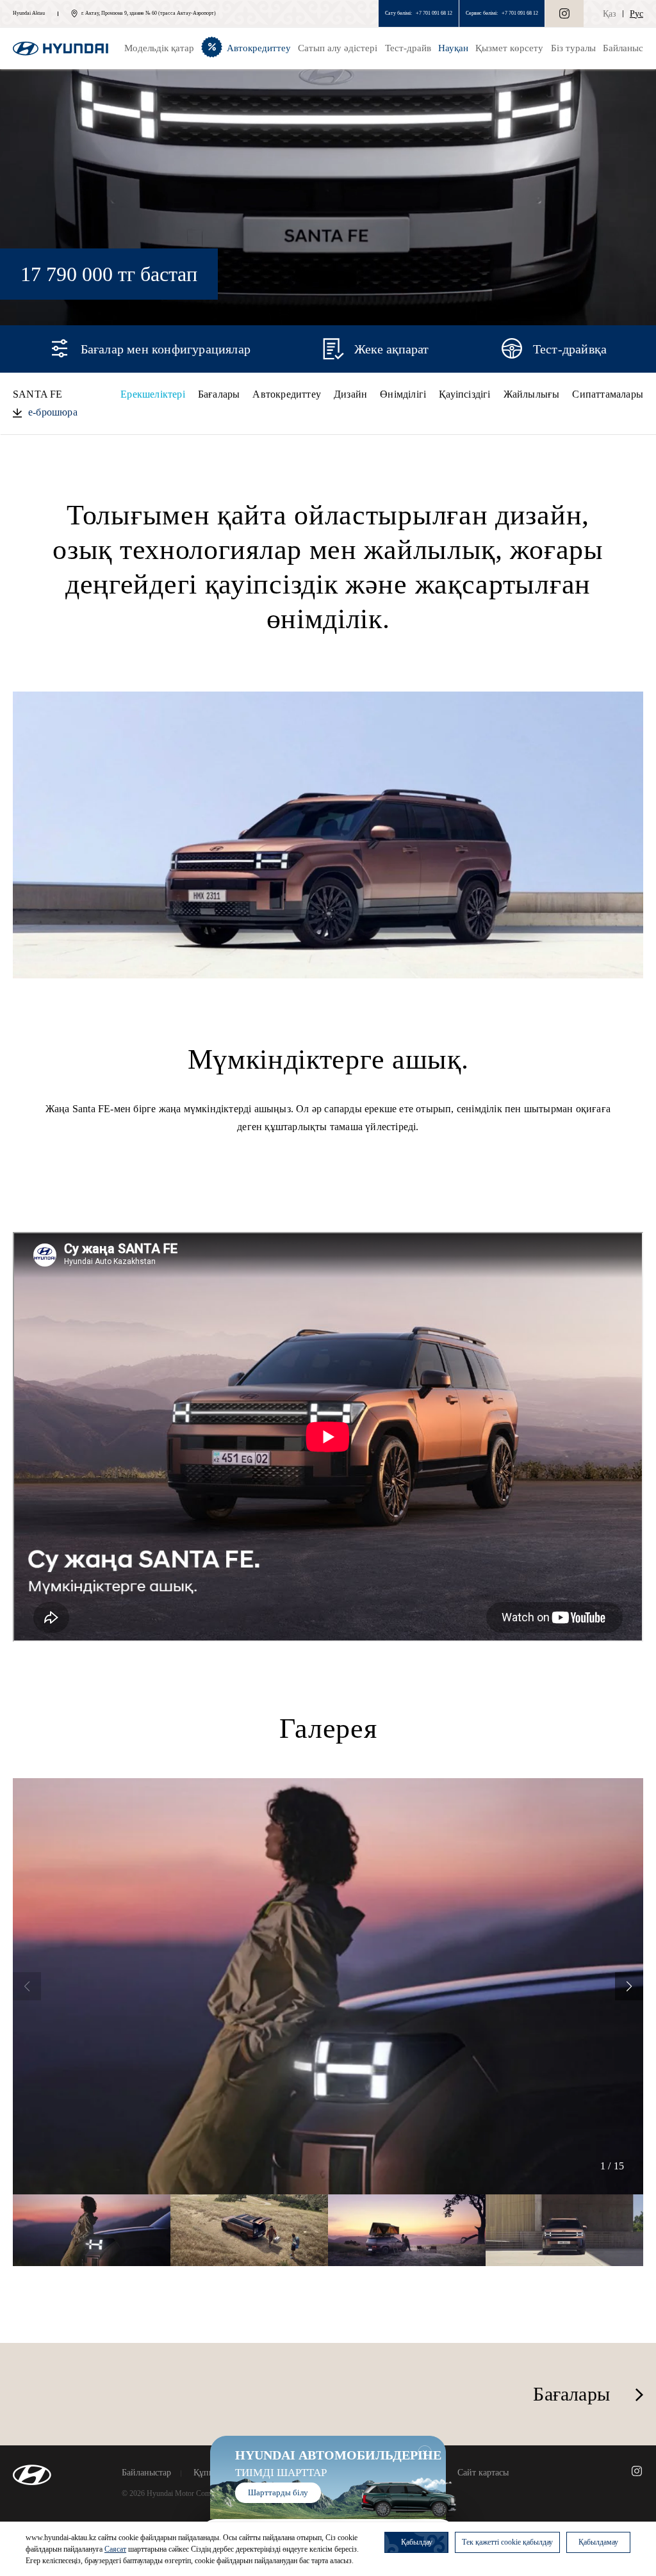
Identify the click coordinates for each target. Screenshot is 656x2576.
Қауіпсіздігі (464, 394)
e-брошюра (53, 412)
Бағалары (219, 394)
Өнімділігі (403, 394)
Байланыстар (146, 2473)
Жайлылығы (532, 394)
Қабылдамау (598, 2542)
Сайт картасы (483, 2473)
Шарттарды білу (278, 2492)
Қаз (610, 14)
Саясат (115, 2549)
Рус (636, 14)
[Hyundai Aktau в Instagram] (564, 13)
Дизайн (350, 394)
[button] (629, 1986)
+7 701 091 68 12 (434, 13)
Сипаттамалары (608, 394)
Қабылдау (417, 2542)
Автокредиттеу (287, 394)
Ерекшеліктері (153, 394)
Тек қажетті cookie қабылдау (507, 2542)
